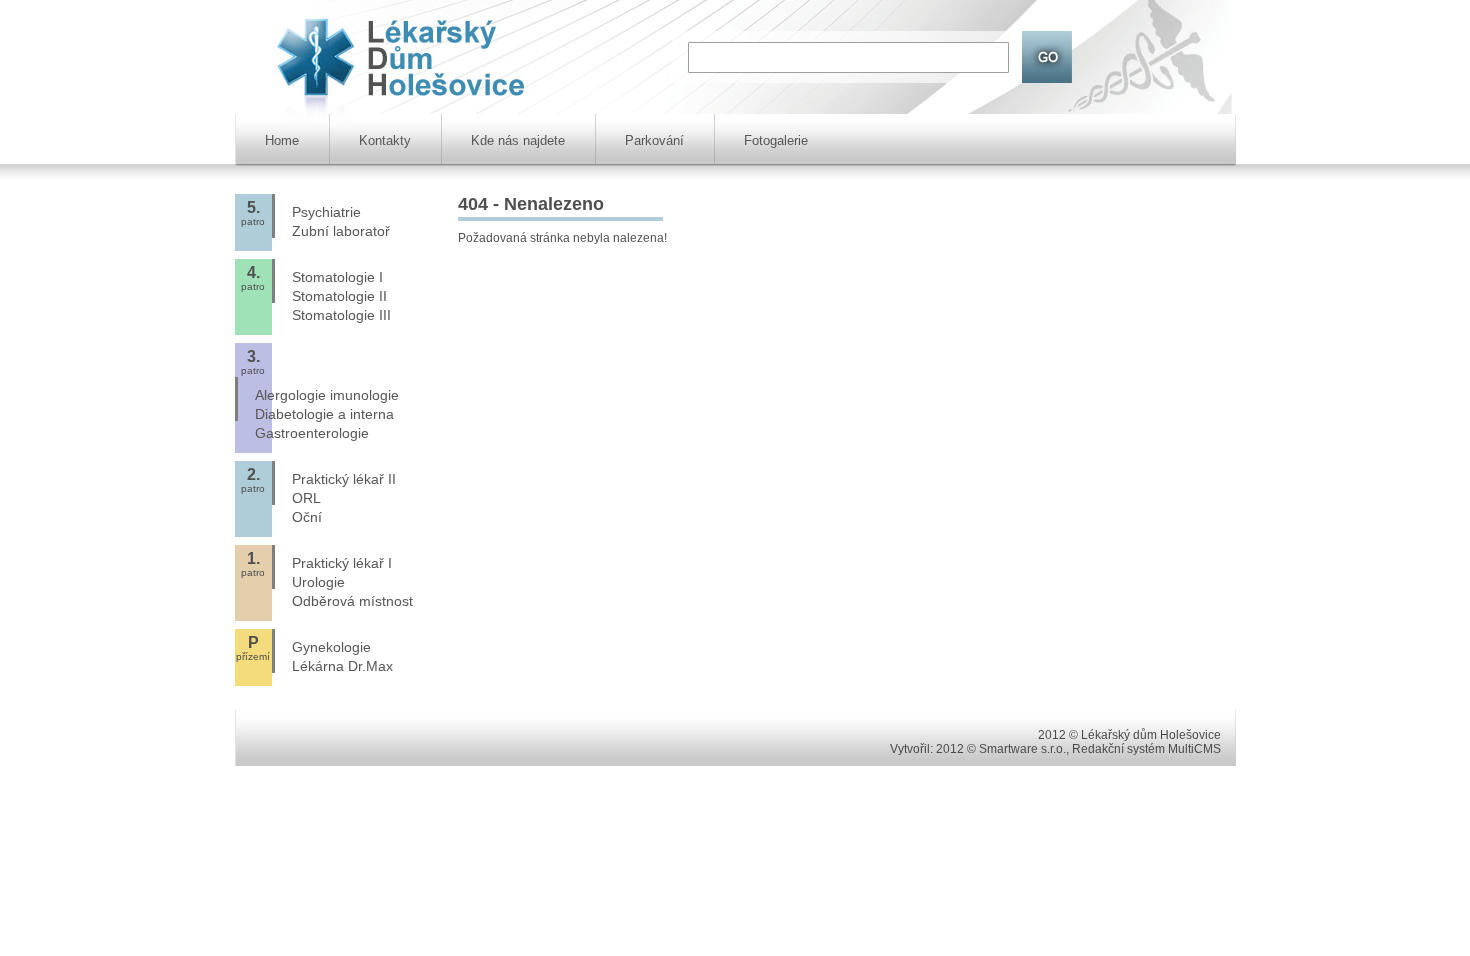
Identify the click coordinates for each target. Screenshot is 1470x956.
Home (282, 140)
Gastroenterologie (312, 433)
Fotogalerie (776, 140)
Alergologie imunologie (327, 395)
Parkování (654, 140)
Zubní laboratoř (341, 231)
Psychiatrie (326, 212)
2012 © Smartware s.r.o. (1001, 749)
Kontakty (385, 140)
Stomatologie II (339, 296)
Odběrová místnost (352, 601)
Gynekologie (331, 647)
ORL (306, 498)
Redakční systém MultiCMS (1146, 749)
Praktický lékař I (342, 563)
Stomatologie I (337, 277)
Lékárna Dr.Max (342, 666)
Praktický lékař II (344, 479)
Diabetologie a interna (324, 414)
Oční (307, 517)
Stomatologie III (341, 315)
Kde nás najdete (518, 140)
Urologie (318, 582)
